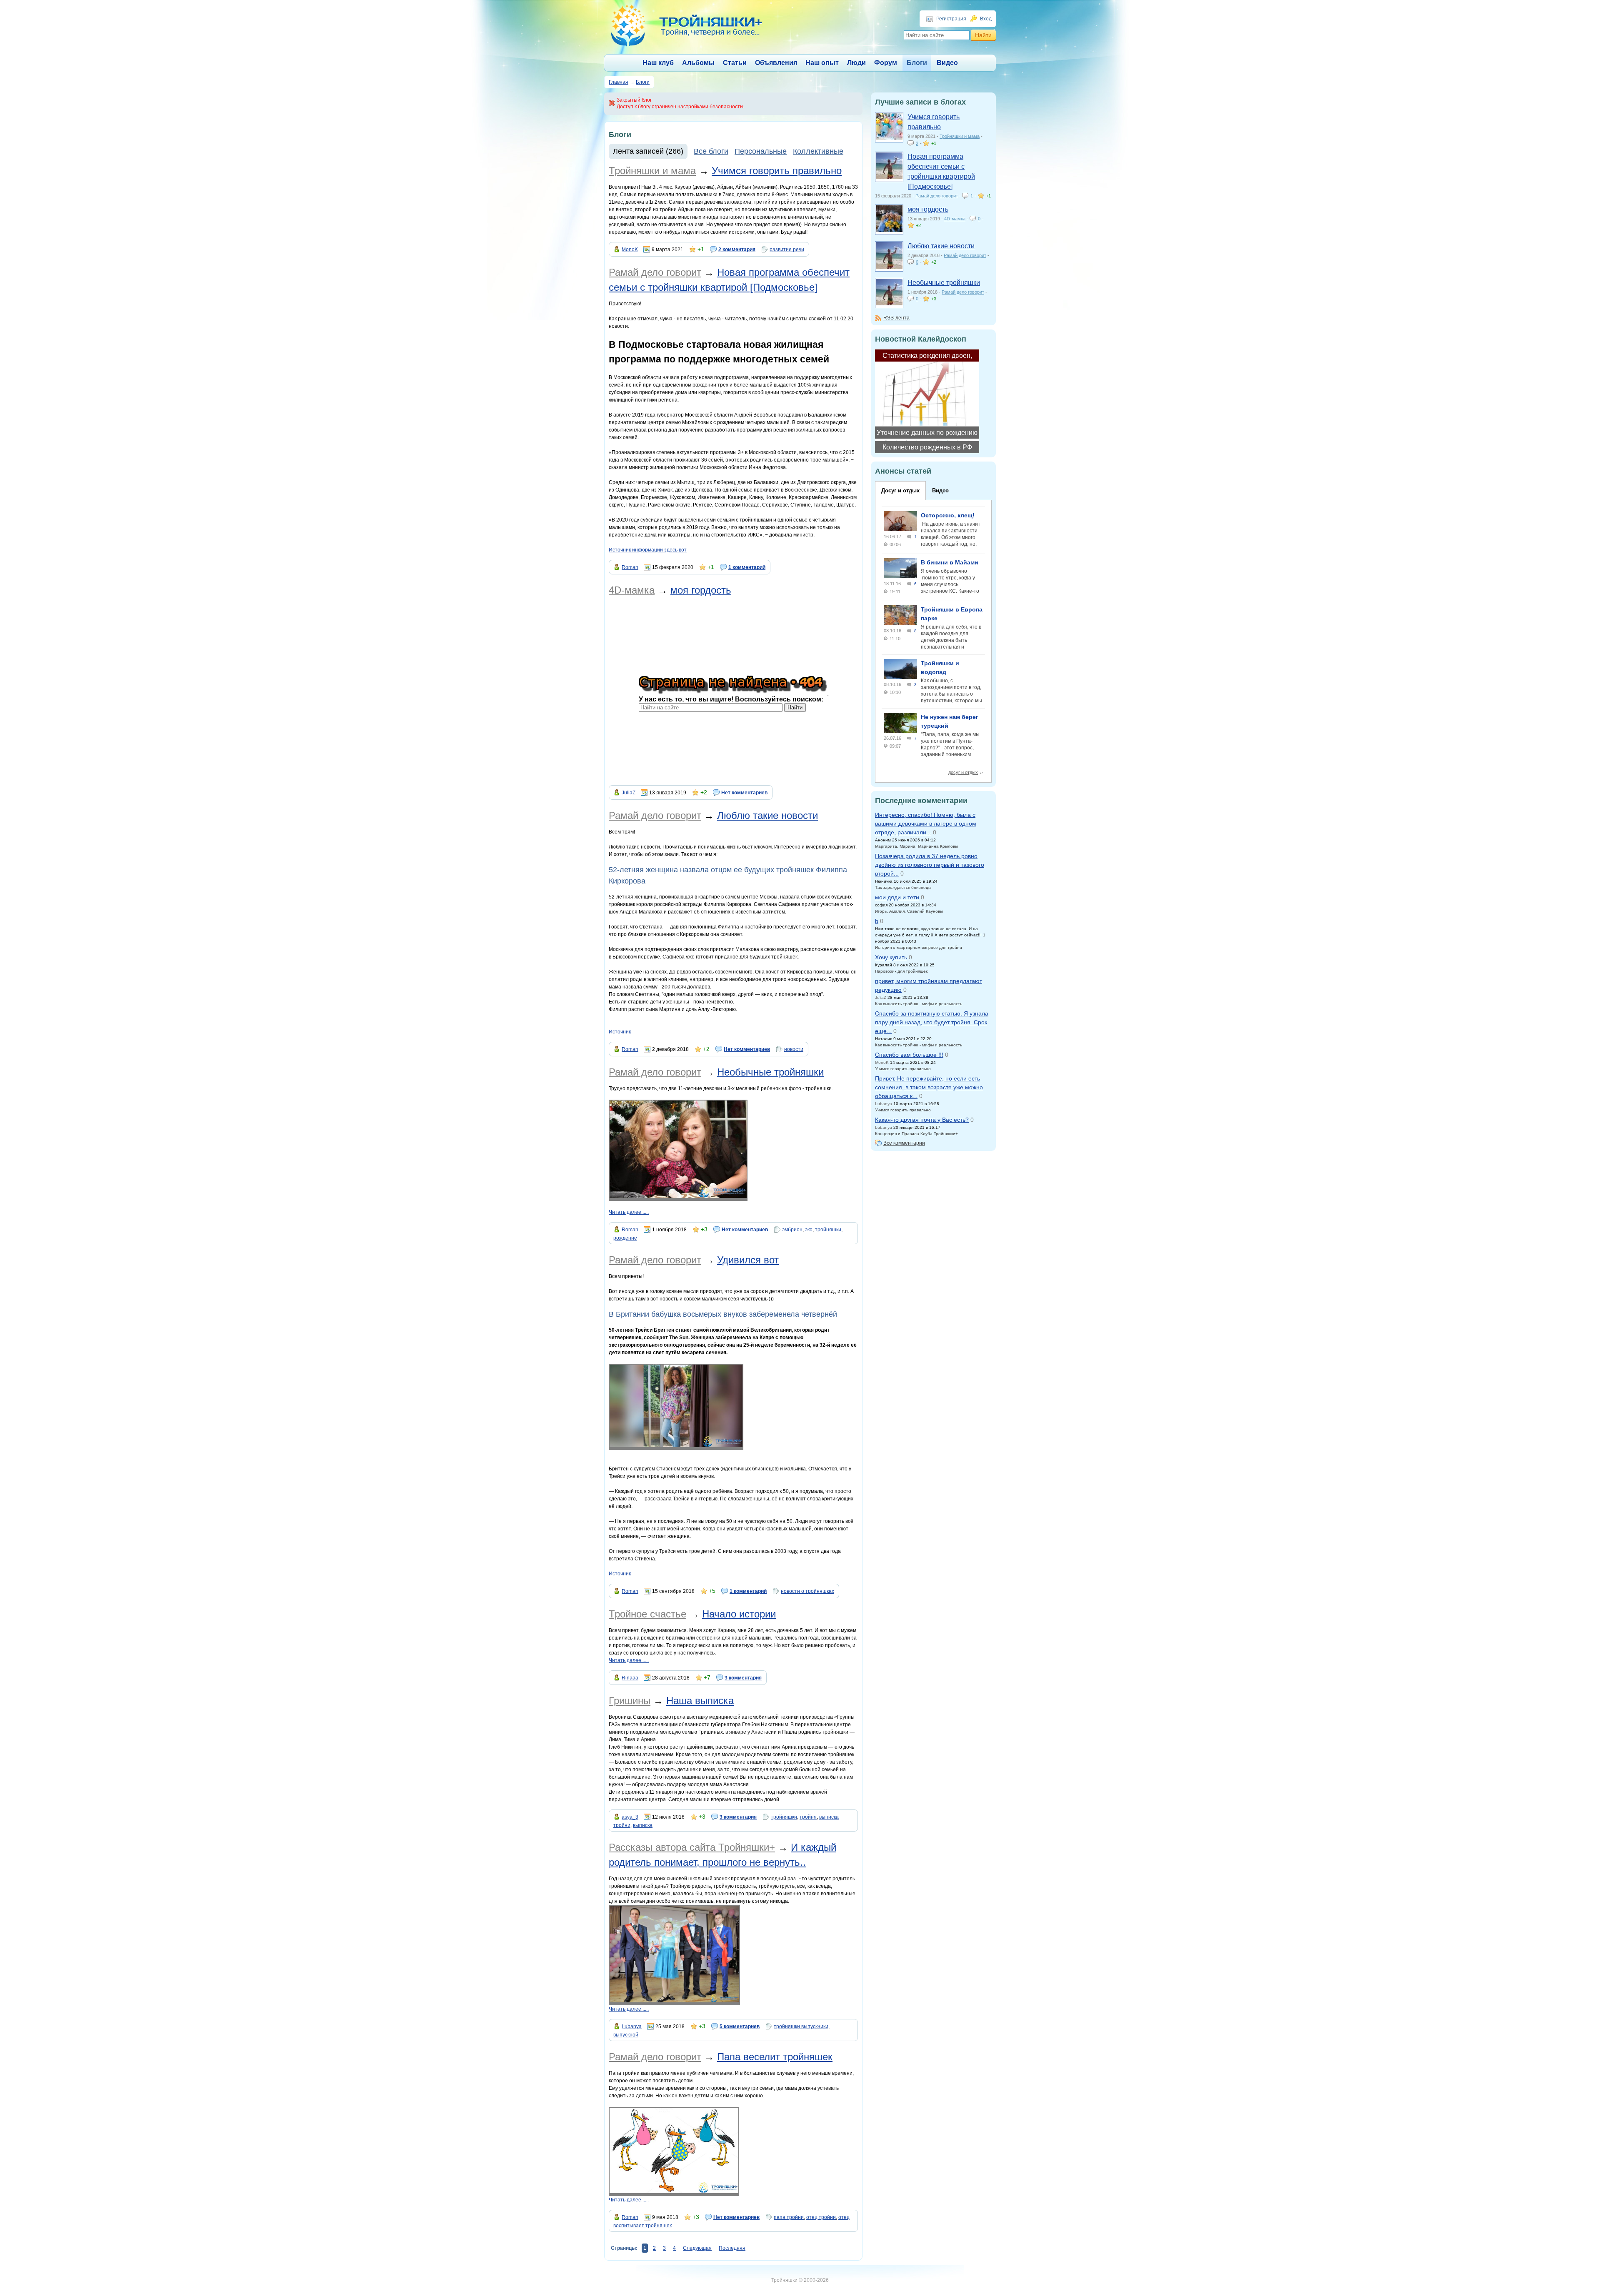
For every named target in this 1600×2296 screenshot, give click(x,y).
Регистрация (951, 19)
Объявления (776, 63)
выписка (643, 1825)
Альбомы (698, 63)
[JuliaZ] (889, 230)
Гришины (630, 1701)
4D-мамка (632, 590)
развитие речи (787, 250)
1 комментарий (747, 567)
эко (809, 1230)
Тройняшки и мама (652, 171)
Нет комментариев (744, 793)
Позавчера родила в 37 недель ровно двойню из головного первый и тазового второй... (930, 865)
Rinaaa (630, 1678)
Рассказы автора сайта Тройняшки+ (692, 1847)
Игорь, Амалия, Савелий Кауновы (909, 911)
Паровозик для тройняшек (901, 971)
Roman (630, 567)
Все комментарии (904, 1143)
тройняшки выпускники (801, 2026)
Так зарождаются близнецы (903, 887)
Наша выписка (700, 1701)
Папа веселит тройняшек (775, 2057)
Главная (619, 82)
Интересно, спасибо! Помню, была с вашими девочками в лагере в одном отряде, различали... (926, 824)
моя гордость (701, 590)
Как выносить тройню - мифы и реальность (919, 1004)
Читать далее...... (629, 1212)
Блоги (917, 63)
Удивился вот (748, 1260)
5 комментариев (740, 2026)
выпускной (626, 2035)
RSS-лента (896, 318)
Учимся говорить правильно (777, 171)
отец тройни (821, 2217)
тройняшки (828, 1230)
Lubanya (632, 2026)
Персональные (761, 151)
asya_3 (630, 1817)
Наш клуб (658, 63)
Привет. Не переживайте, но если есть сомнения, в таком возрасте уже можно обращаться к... (929, 1087)
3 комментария (743, 1678)
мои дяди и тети (897, 897)
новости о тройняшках (807, 1591)
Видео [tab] (940, 490)
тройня (808, 1817)
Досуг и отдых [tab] (900, 490)
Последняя (732, 2248)
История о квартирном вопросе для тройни (919, 947)
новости (794, 1049)
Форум (886, 63)
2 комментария (737, 250)
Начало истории (739, 1614)
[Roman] (889, 177)
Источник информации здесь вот (648, 550)
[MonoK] (889, 138)
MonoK (630, 250)
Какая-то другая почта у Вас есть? (922, 1120)
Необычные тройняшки (770, 1072)
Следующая (697, 2248)
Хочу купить (891, 957)
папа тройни (789, 2217)
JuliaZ (629, 793)
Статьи (735, 63)
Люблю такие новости (767, 815)
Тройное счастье (647, 1614)
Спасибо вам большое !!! (909, 1055)
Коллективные (818, 151)
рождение (625, 1238)
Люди (856, 63)
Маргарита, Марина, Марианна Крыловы (916, 846)
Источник (620, 1032)
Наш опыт (822, 63)
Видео (947, 63)
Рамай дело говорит (655, 272)
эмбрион (792, 1230)
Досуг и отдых (963, 772)
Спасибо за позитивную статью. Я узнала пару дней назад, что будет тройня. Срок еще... (932, 1022)
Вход (986, 19)
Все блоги (711, 151)
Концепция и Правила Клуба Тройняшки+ (916, 1134)
